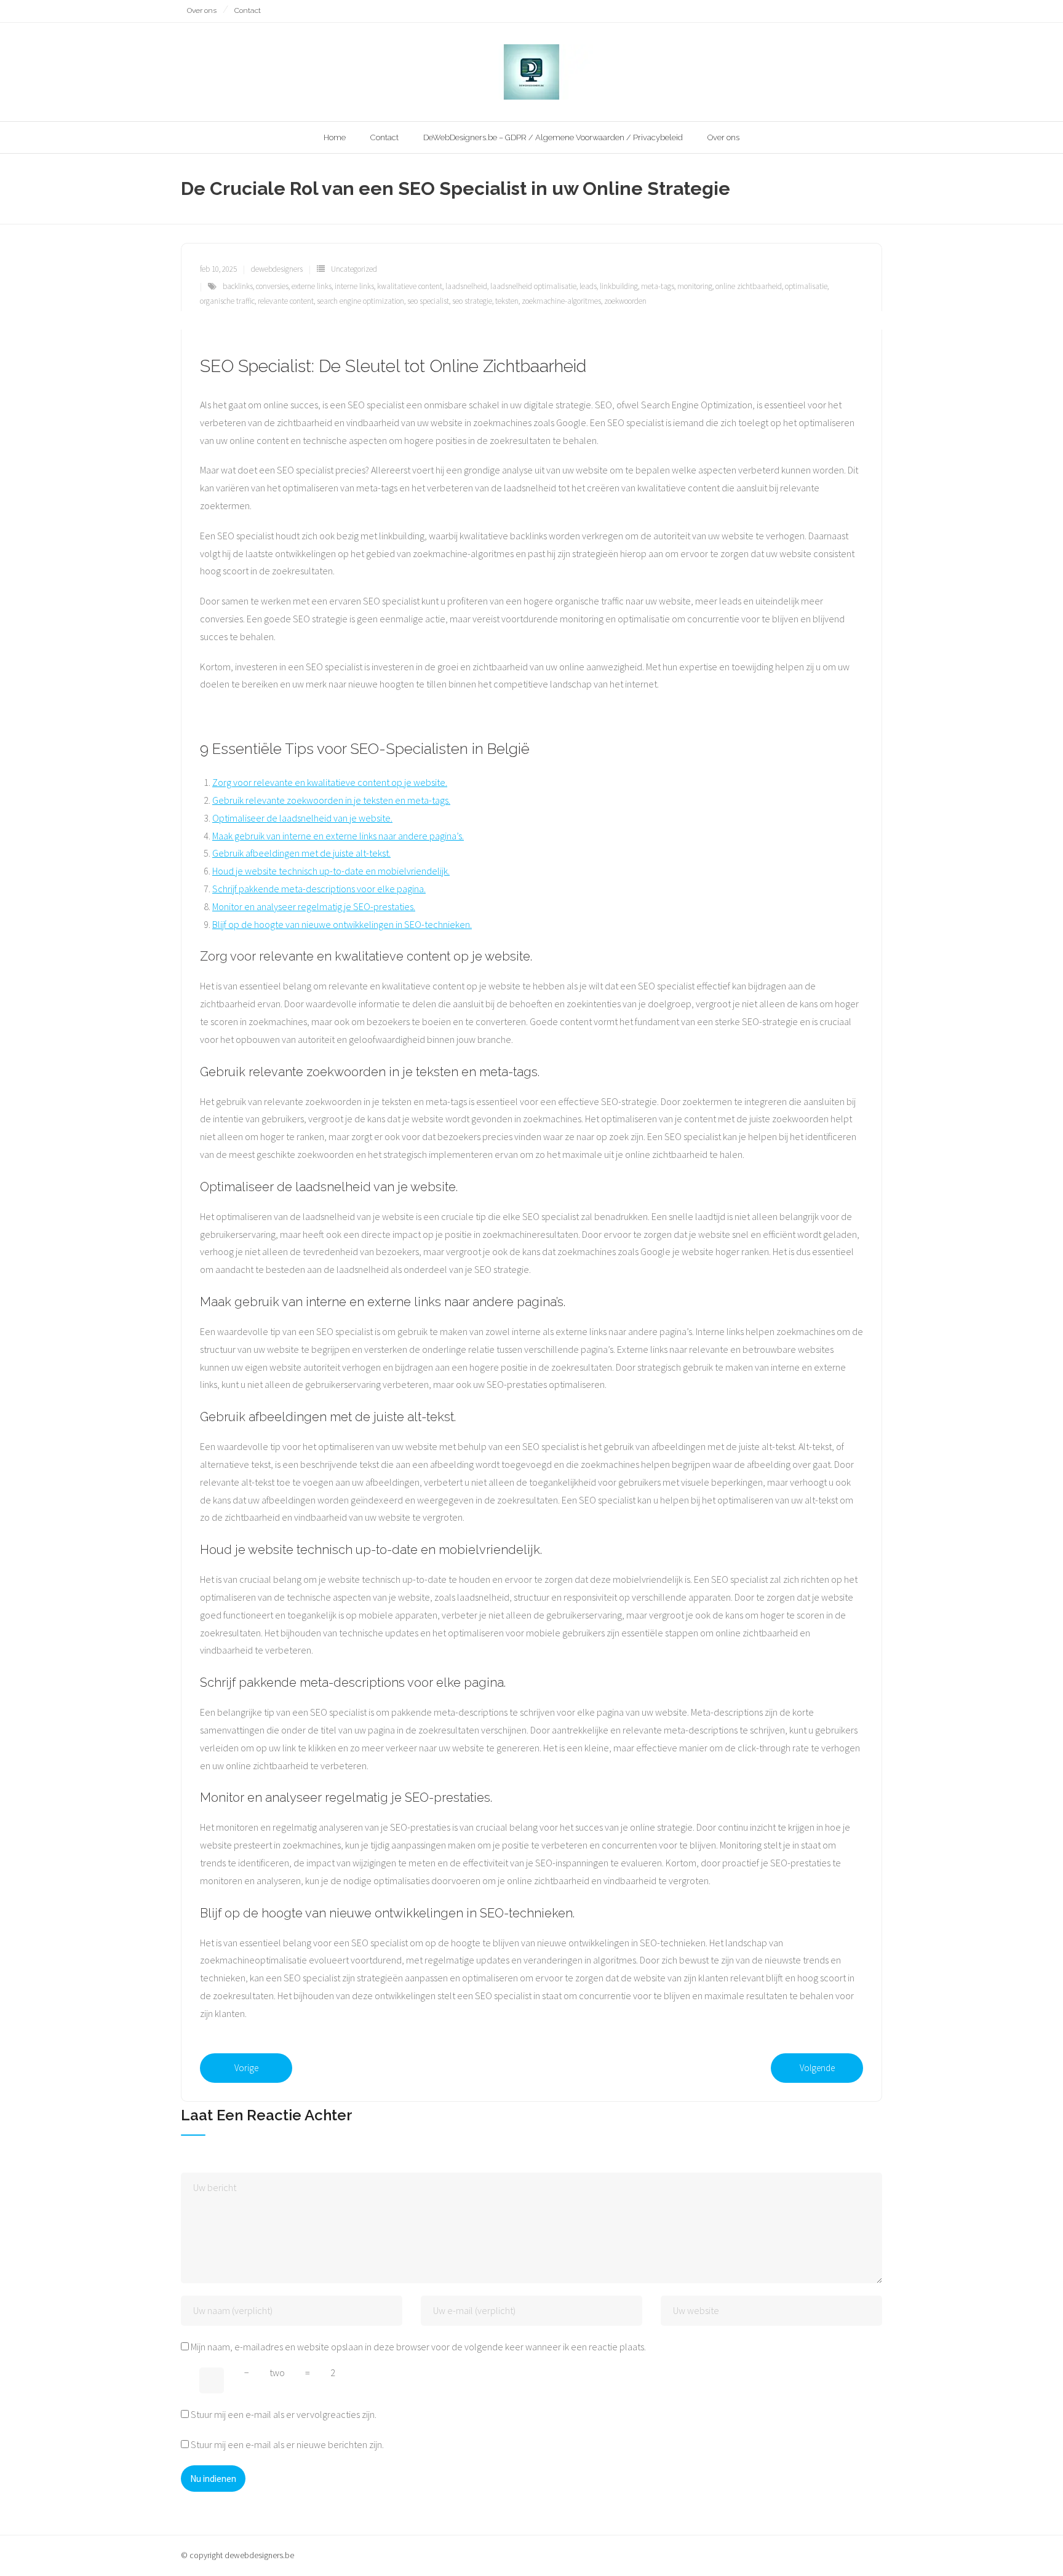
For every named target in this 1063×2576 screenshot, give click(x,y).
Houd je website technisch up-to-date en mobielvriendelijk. (331, 871)
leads (588, 286)
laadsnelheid (466, 286)
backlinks (238, 286)
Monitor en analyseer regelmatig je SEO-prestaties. (314, 906)
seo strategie (472, 301)
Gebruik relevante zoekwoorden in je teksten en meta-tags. (331, 800)
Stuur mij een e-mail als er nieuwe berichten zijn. (287, 2444)
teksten (507, 301)
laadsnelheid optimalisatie (533, 286)
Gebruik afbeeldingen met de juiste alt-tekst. (301, 853)
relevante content (286, 301)
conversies (272, 286)
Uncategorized (354, 269)
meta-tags (658, 286)
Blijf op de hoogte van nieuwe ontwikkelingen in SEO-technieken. (342, 924)
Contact (248, 10)
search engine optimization (360, 301)
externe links (312, 286)
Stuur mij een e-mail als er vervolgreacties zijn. (284, 2414)
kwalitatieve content (410, 286)
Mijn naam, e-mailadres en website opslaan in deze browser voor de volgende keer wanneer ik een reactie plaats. (418, 2347)
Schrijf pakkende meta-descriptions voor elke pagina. (319, 889)
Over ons (202, 10)
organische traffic (227, 301)
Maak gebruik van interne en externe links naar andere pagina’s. (338, 836)
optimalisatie (806, 286)
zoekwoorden (625, 301)
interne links (354, 286)
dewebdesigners (277, 269)
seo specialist (428, 301)
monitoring (695, 286)
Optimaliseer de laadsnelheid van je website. (302, 818)
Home (335, 137)
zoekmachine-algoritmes (561, 301)
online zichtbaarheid (749, 286)
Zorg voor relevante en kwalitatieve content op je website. (330, 782)
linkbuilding (619, 286)
